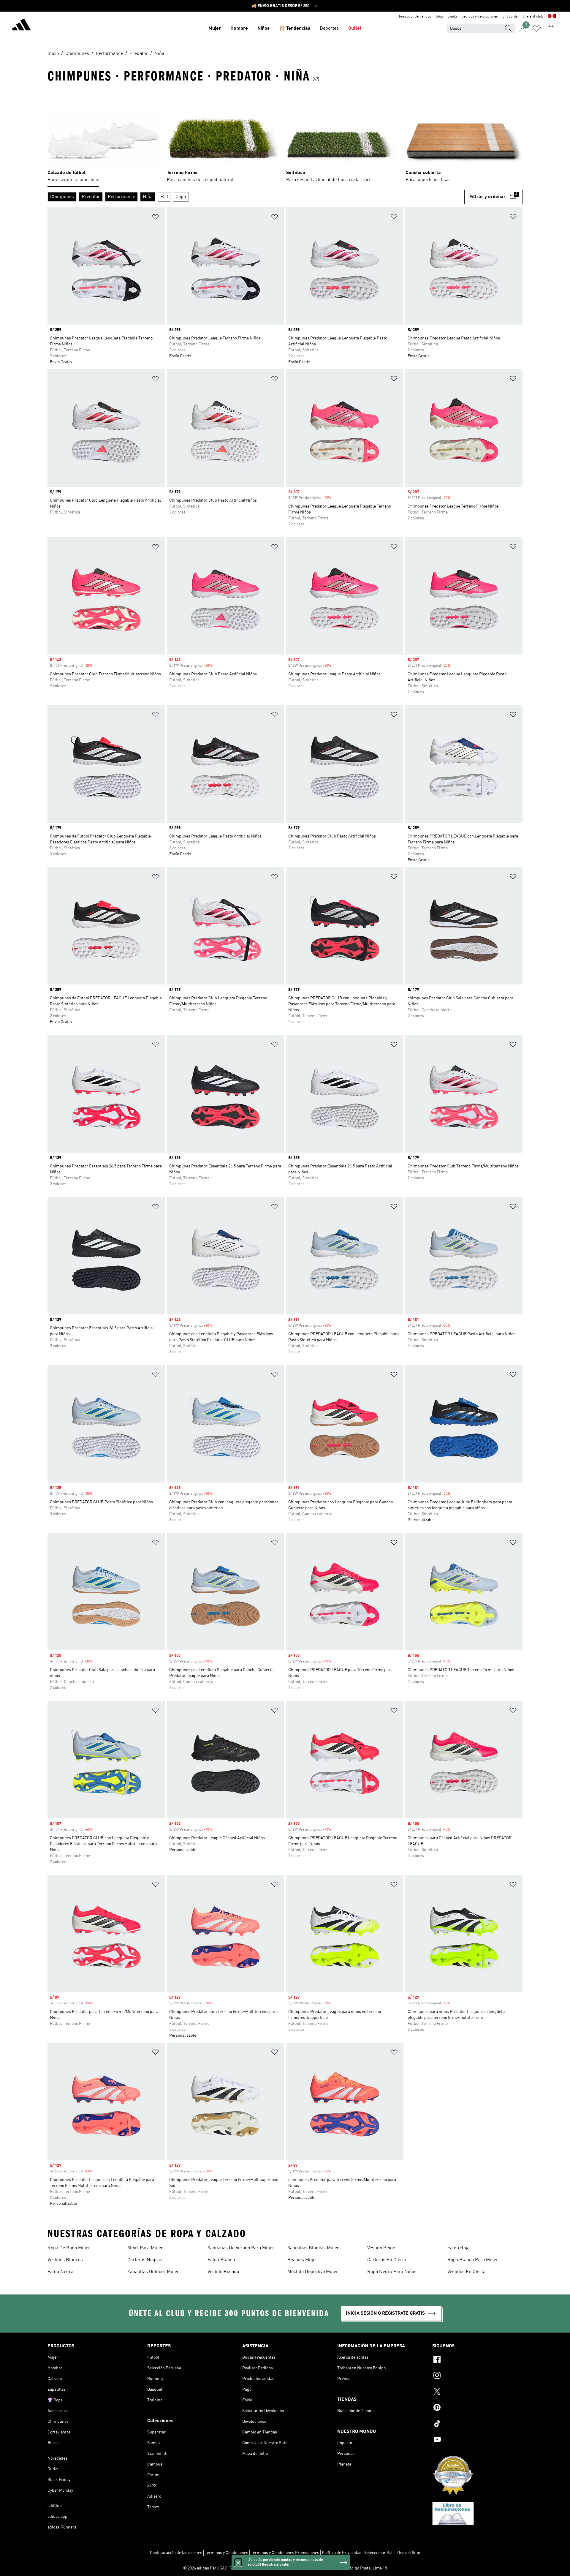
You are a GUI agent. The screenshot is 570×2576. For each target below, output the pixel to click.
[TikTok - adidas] (477, 2424)
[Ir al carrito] (551, 29)
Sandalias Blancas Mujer (313, 2248)
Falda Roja (458, 2248)
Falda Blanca (221, 2260)
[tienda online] (21, 26)
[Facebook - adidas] (477, 2360)
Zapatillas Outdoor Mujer (153, 2272)
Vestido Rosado (223, 2272)
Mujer (215, 29)
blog (439, 17)
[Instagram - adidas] (477, 2376)
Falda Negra (60, 2272)
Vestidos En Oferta (466, 2272)
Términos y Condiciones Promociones (285, 2553)
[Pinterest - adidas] (477, 2408)
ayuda (452, 17)
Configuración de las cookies (176, 2553)
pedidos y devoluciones (480, 17)
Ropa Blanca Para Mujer (473, 2260)
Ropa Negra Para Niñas (392, 2272)
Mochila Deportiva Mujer (313, 2272)
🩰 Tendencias (295, 29)
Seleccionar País (379, 2553)
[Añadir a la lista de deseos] (156, 218)
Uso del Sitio (409, 2553)
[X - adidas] (477, 2392)
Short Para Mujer (145, 2248)
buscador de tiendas (415, 17)
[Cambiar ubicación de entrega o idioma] (552, 17)
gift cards (510, 17)
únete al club (533, 17)
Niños (263, 29)
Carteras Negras (145, 2260)
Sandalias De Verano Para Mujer (241, 2248)
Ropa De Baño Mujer (69, 2248)
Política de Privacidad (342, 2553)
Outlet (355, 29)
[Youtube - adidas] (477, 2440)
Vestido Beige (381, 2248)
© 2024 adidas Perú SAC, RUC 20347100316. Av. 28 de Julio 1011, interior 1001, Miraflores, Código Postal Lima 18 (285, 2568)
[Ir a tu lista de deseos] (537, 29)
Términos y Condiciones (227, 2553)
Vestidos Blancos (65, 2260)
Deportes (329, 29)
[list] (285, 138)
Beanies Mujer (302, 2260)
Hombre (239, 29)
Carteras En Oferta (387, 2260)
